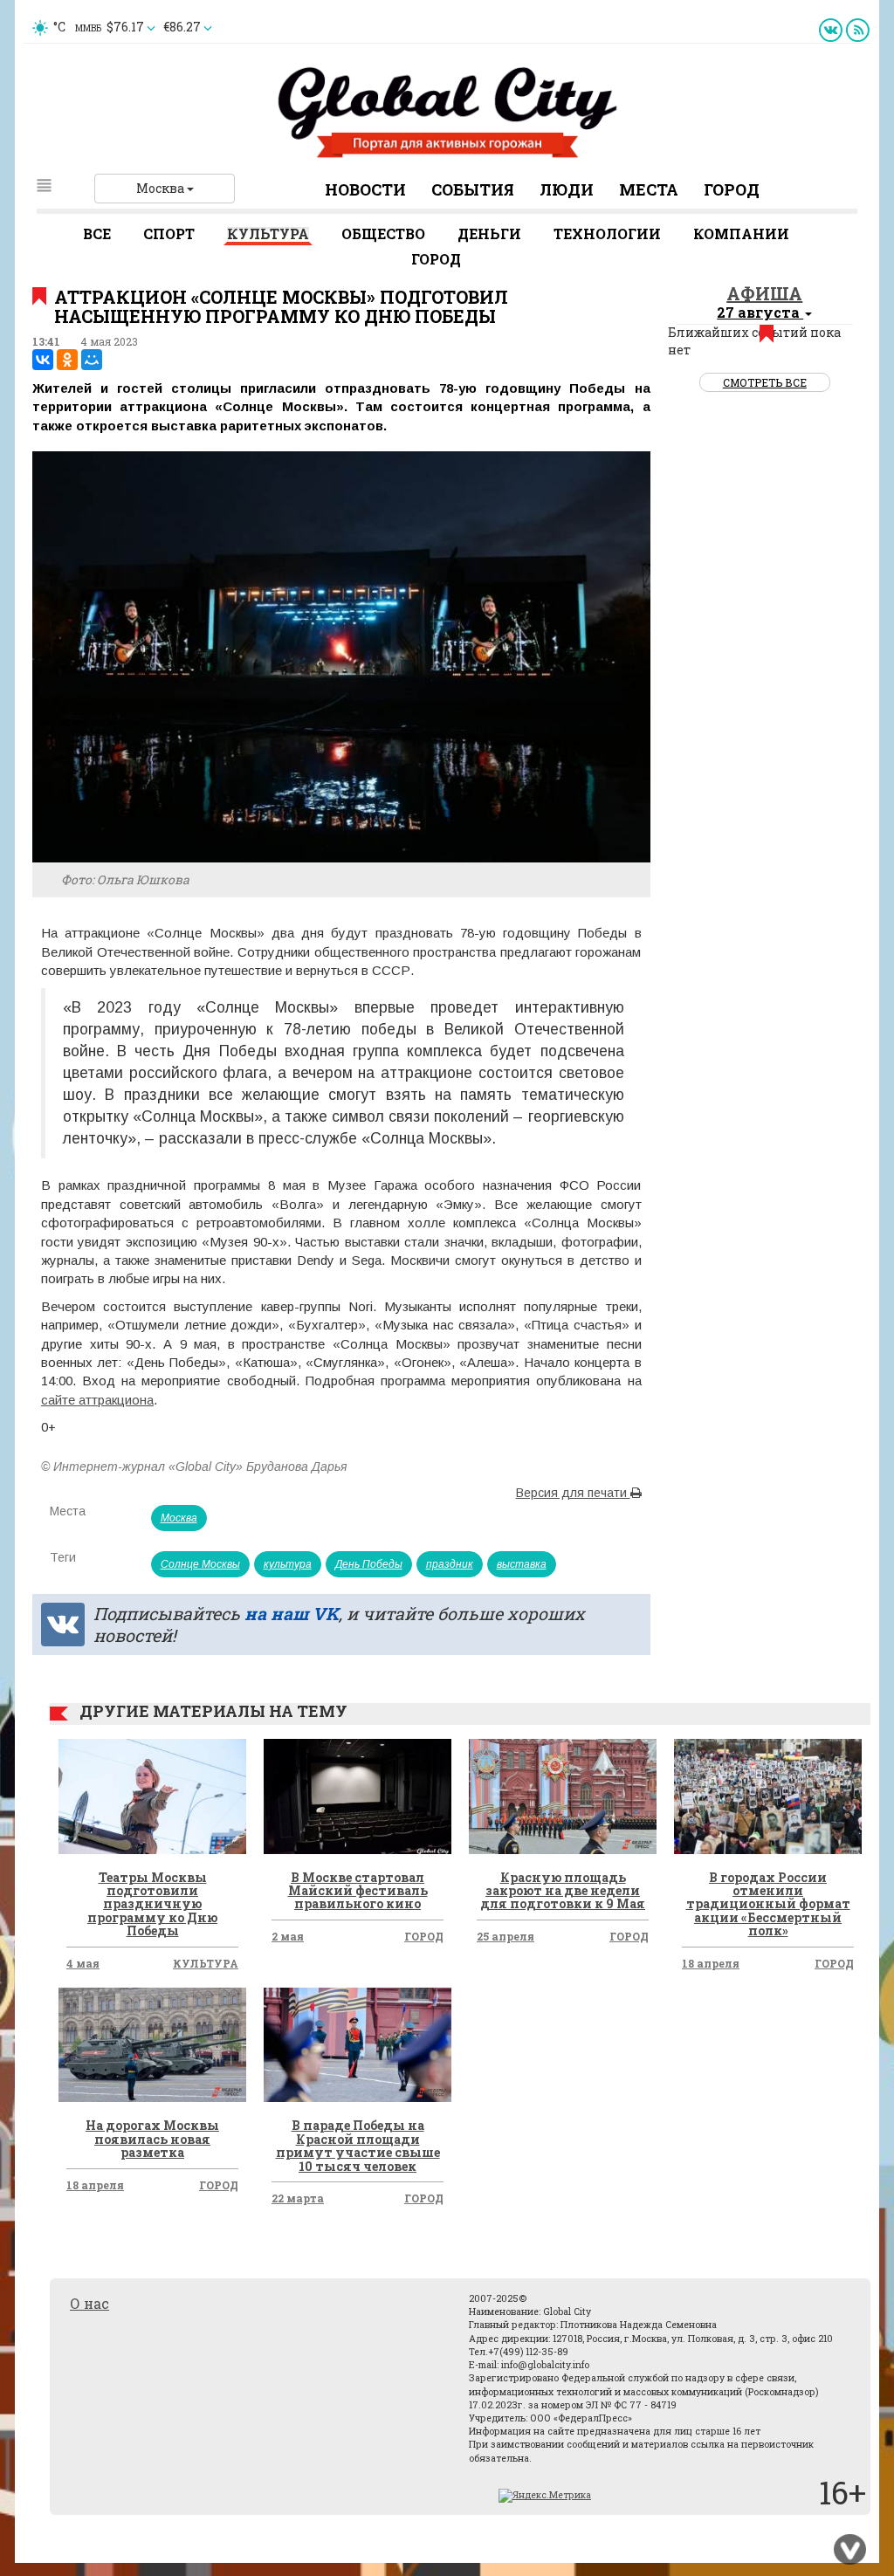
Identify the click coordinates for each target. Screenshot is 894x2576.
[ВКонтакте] (43, 360)
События (473, 189)
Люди (567, 189)
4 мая (83, 1963)
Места (649, 189)
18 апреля (711, 1963)
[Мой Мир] (92, 360)
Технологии (607, 234)
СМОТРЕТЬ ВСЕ (765, 382)
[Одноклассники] (67, 360)
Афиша (764, 293)
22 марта (298, 2198)
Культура (268, 234)
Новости (365, 189)
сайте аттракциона (97, 1400)
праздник (450, 1564)
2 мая (288, 1936)
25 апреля (505, 1936)
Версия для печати (573, 1493)
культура (288, 1564)
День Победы (369, 1564)
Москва (162, 188)
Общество (383, 234)
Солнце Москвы (200, 1564)
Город (732, 189)
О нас (89, 2303)
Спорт (169, 234)
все (97, 234)
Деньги (489, 234)
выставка (522, 1564)
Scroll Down (850, 2550)
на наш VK (292, 1613)
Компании (741, 234)
